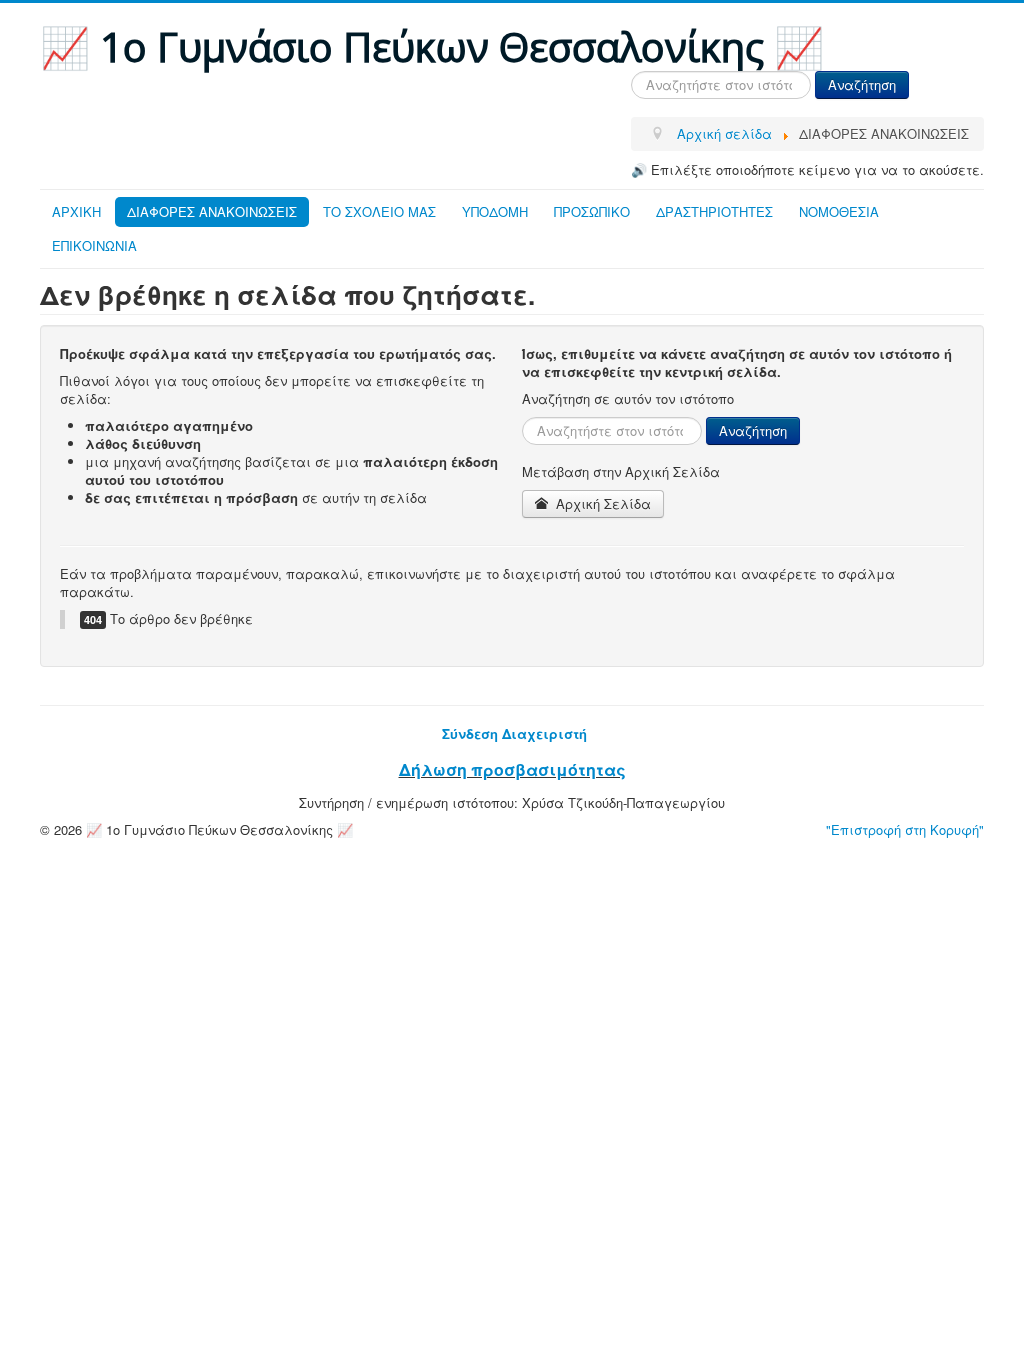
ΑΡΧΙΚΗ (76, 211)
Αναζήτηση (862, 84)
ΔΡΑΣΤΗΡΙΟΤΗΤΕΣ (714, 211)
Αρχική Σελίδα (601, 503)
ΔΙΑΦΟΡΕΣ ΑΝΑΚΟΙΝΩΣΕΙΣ (212, 211)
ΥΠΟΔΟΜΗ (495, 211)
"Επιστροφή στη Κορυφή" (905, 829)
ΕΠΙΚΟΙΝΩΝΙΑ (94, 245)
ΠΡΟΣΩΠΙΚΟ (592, 211)
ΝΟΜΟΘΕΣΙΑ (839, 211)
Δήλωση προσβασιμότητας (512, 769)
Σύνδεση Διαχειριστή (514, 733)
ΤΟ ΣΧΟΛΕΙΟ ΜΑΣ (379, 211)
